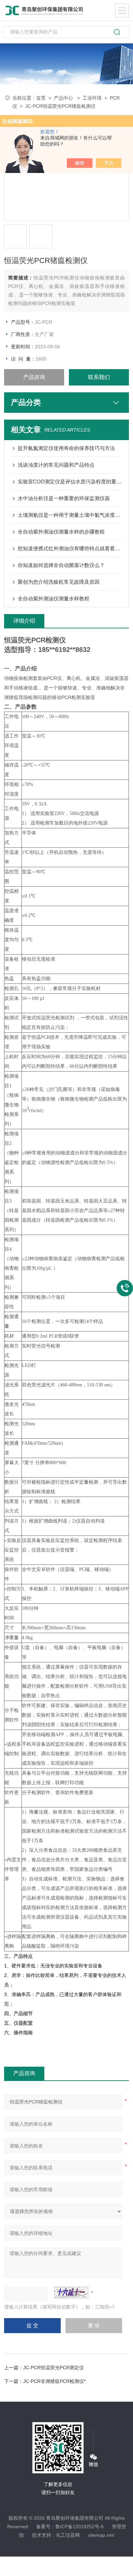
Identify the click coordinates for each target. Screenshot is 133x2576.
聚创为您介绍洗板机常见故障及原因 (59, 582)
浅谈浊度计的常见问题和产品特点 (56, 465)
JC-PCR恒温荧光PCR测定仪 (54, 2368)
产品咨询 (34, 377)
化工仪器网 (68, 2535)
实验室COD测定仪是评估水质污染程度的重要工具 (70, 482)
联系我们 (99, 377)
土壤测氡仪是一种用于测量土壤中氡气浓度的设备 (70, 515)
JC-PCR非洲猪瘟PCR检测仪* (54, 2381)
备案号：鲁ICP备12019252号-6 (70, 2527)
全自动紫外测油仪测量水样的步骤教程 (61, 532)
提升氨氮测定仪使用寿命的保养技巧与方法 (66, 448)
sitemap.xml (101, 2535)
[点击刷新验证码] (71, 2293)
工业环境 (92, 98)
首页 (41, 98)
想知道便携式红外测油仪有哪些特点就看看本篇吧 (70, 548)
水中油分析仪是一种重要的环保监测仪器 (64, 498)
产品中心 (64, 98)
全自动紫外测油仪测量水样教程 (54, 599)
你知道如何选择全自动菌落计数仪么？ (61, 565)
